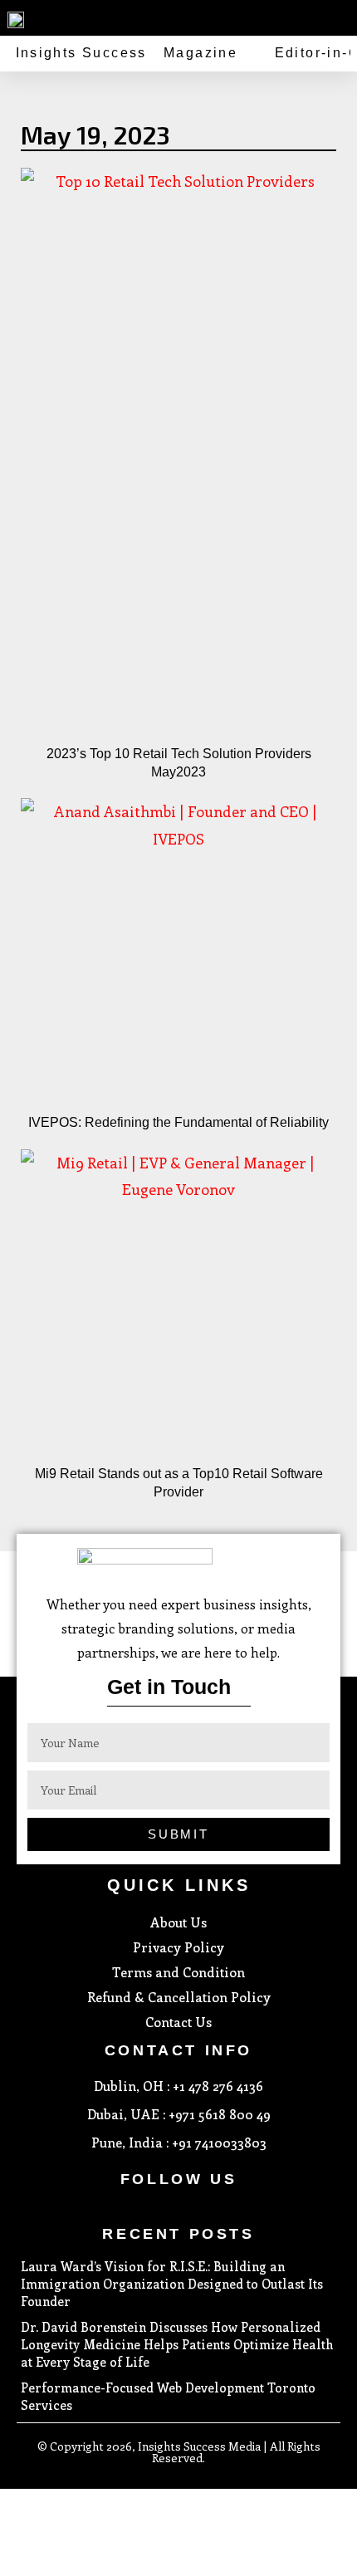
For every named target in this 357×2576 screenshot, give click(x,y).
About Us (178, 1922)
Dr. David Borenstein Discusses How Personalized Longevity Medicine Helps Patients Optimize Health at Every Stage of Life (177, 2344)
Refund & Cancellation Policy (179, 1997)
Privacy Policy (178, 1947)
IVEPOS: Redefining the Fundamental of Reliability (178, 1122)
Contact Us (178, 2022)
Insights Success (81, 53)
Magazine (201, 53)
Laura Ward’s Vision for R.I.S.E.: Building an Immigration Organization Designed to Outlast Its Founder (172, 2284)
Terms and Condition (178, 1972)
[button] (341, 16)
